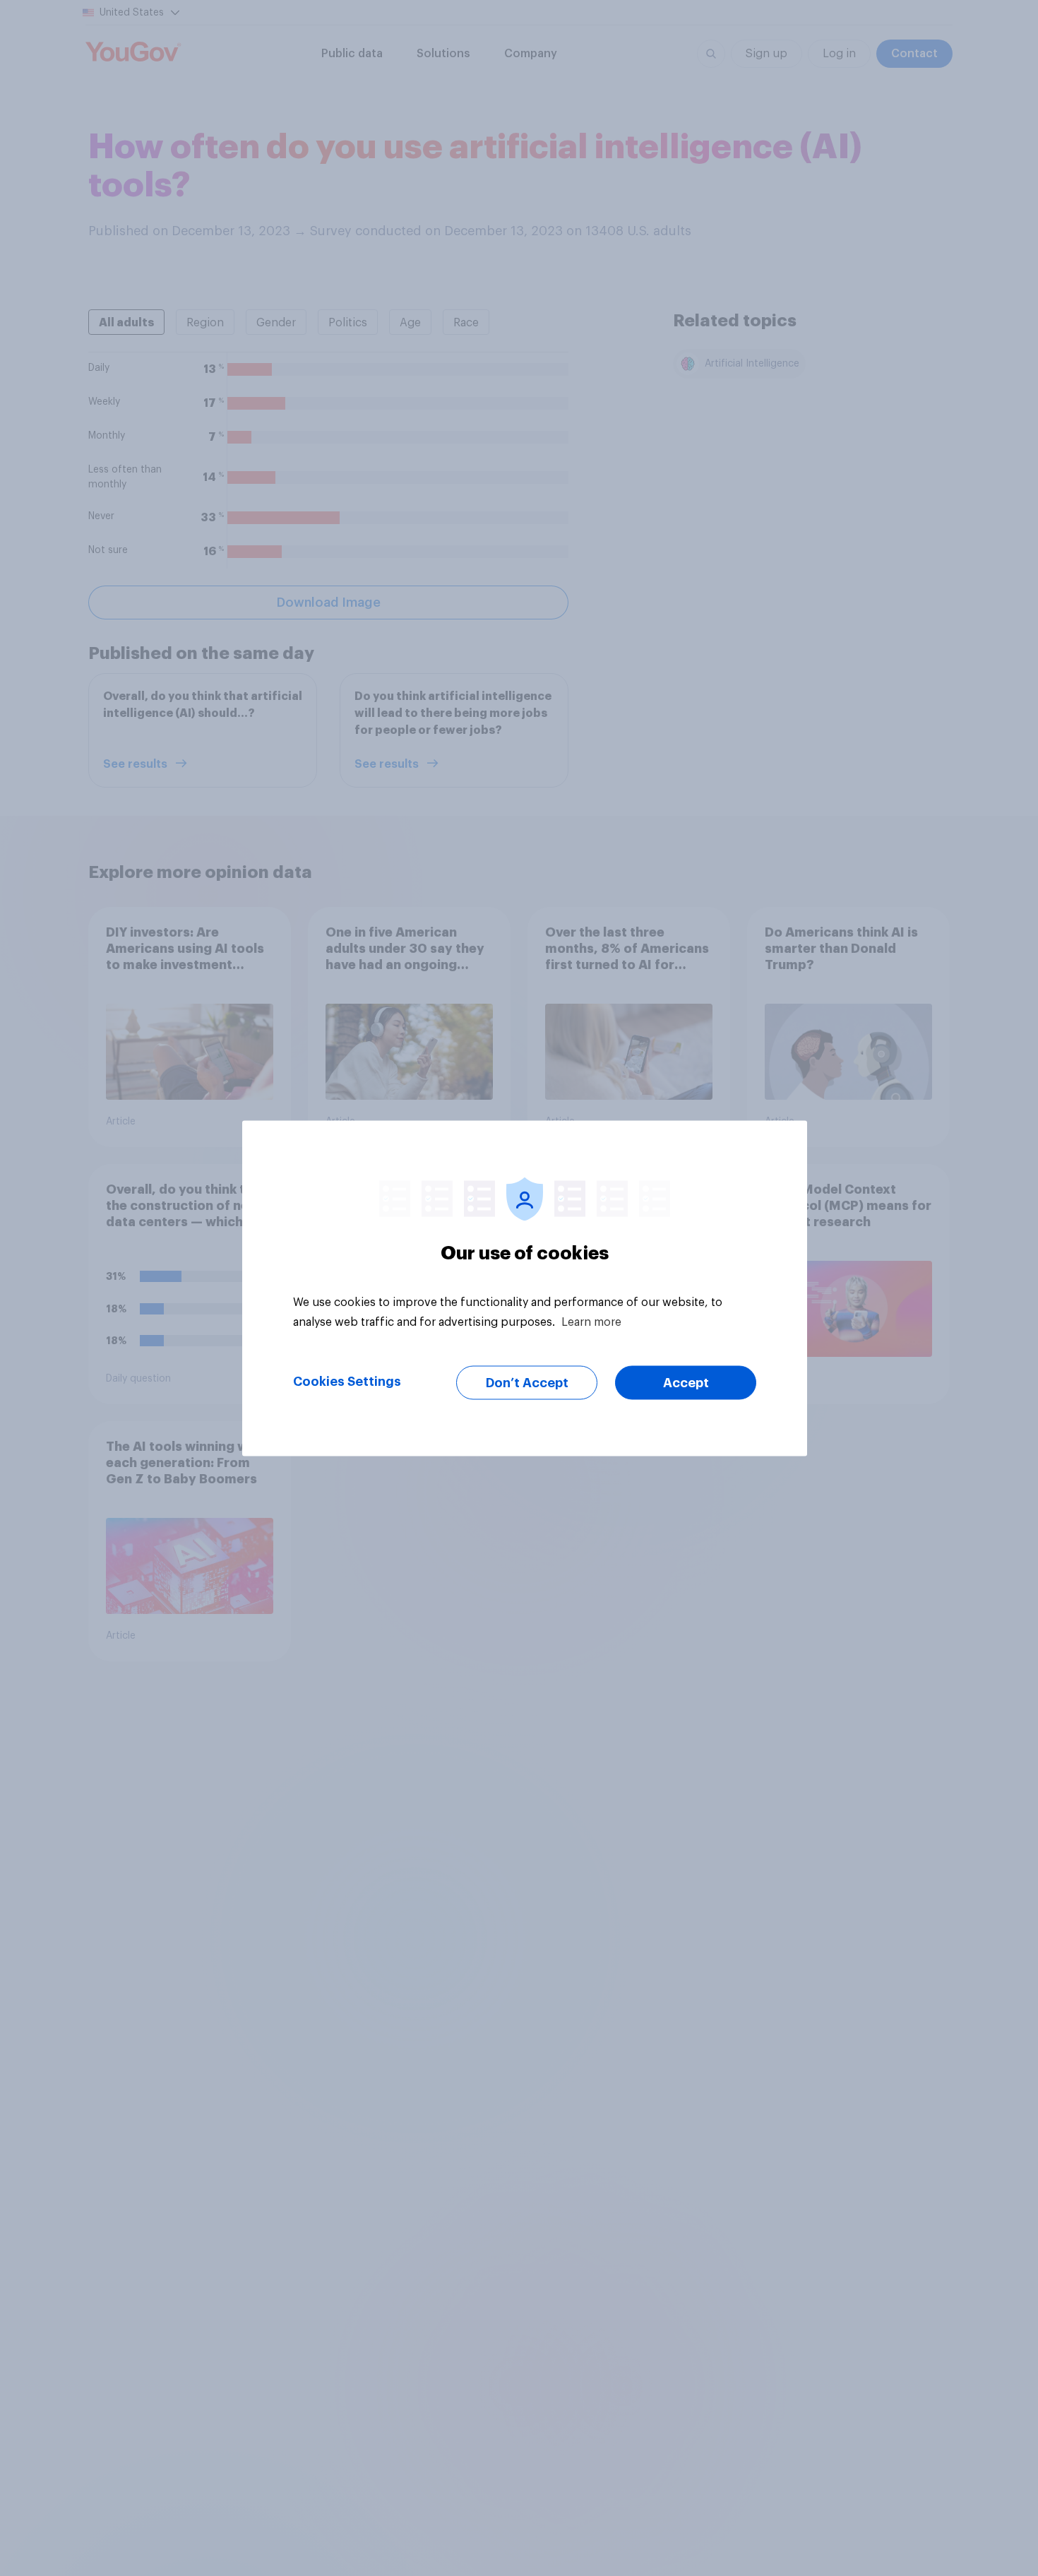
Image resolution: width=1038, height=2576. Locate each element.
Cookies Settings (347, 1381)
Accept (686, 1382)
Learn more (591, 1322)
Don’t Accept (527, 1382)
